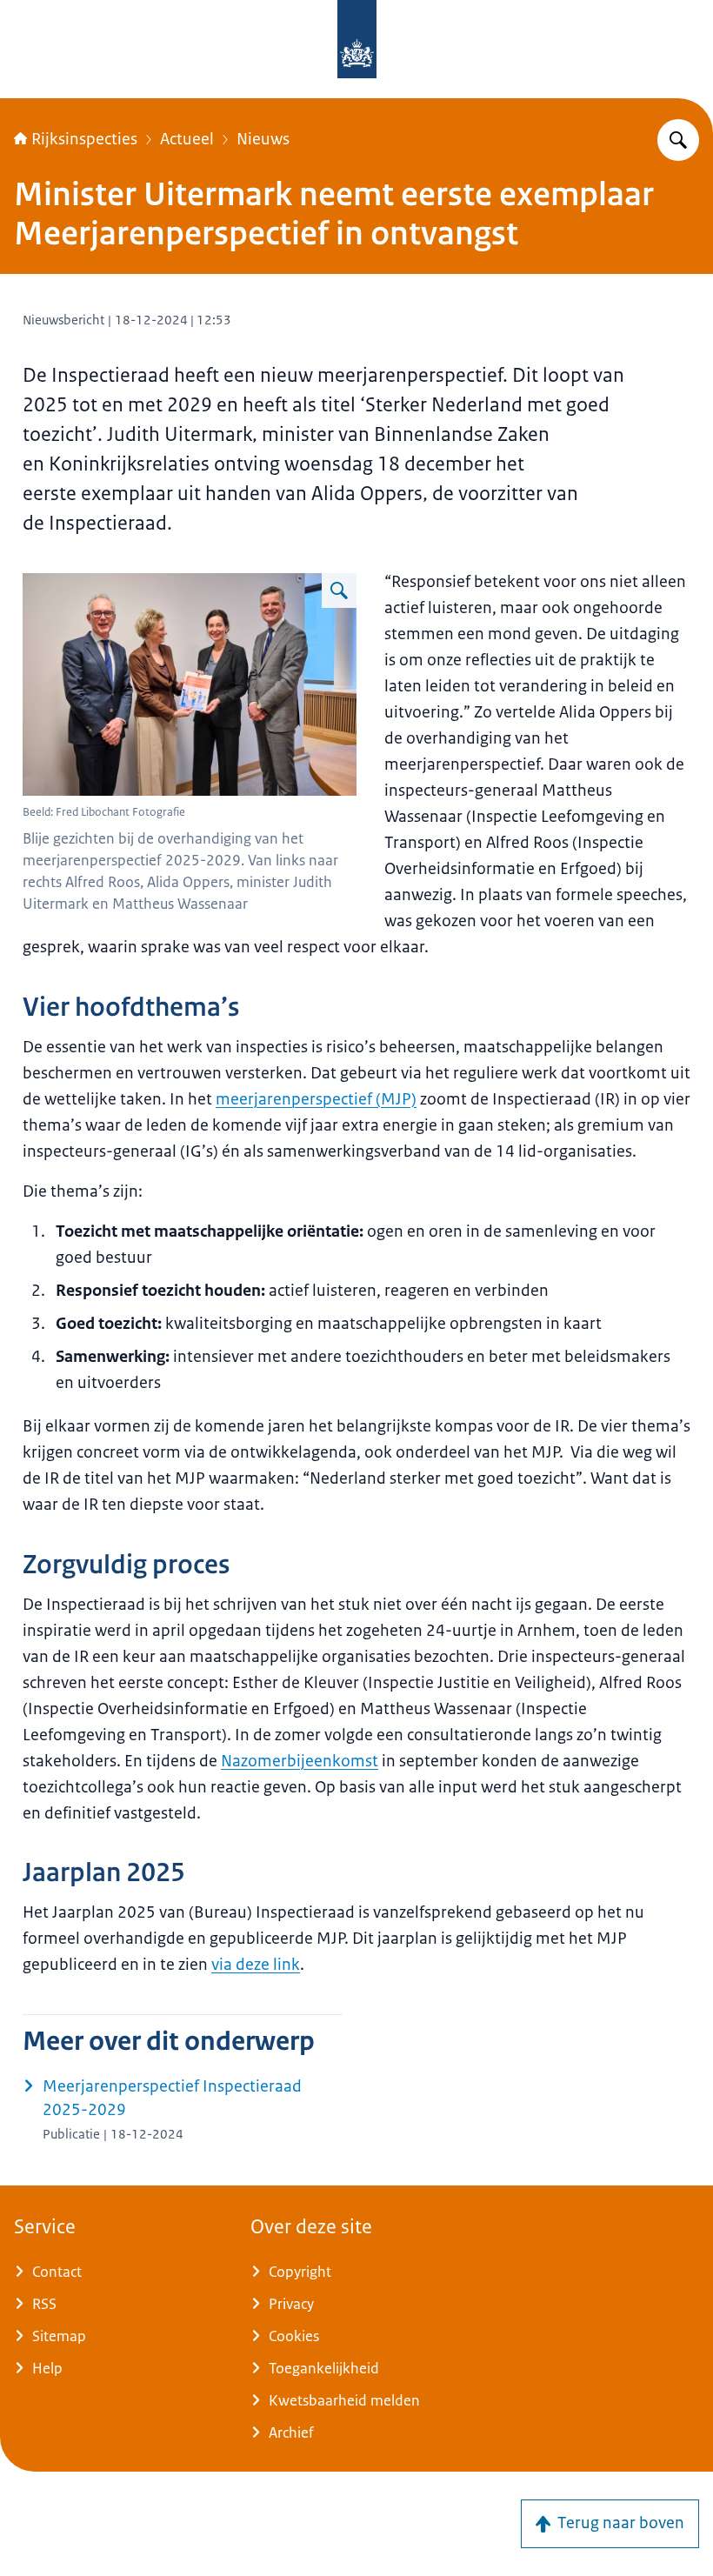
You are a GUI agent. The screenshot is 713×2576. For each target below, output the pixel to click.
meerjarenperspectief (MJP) (316, 1099)
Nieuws (263, 139)
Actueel (187, 139)
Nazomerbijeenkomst (300, 1761)
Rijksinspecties (84, 139)
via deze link (256, 1965)
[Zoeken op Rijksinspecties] (678, 140)
